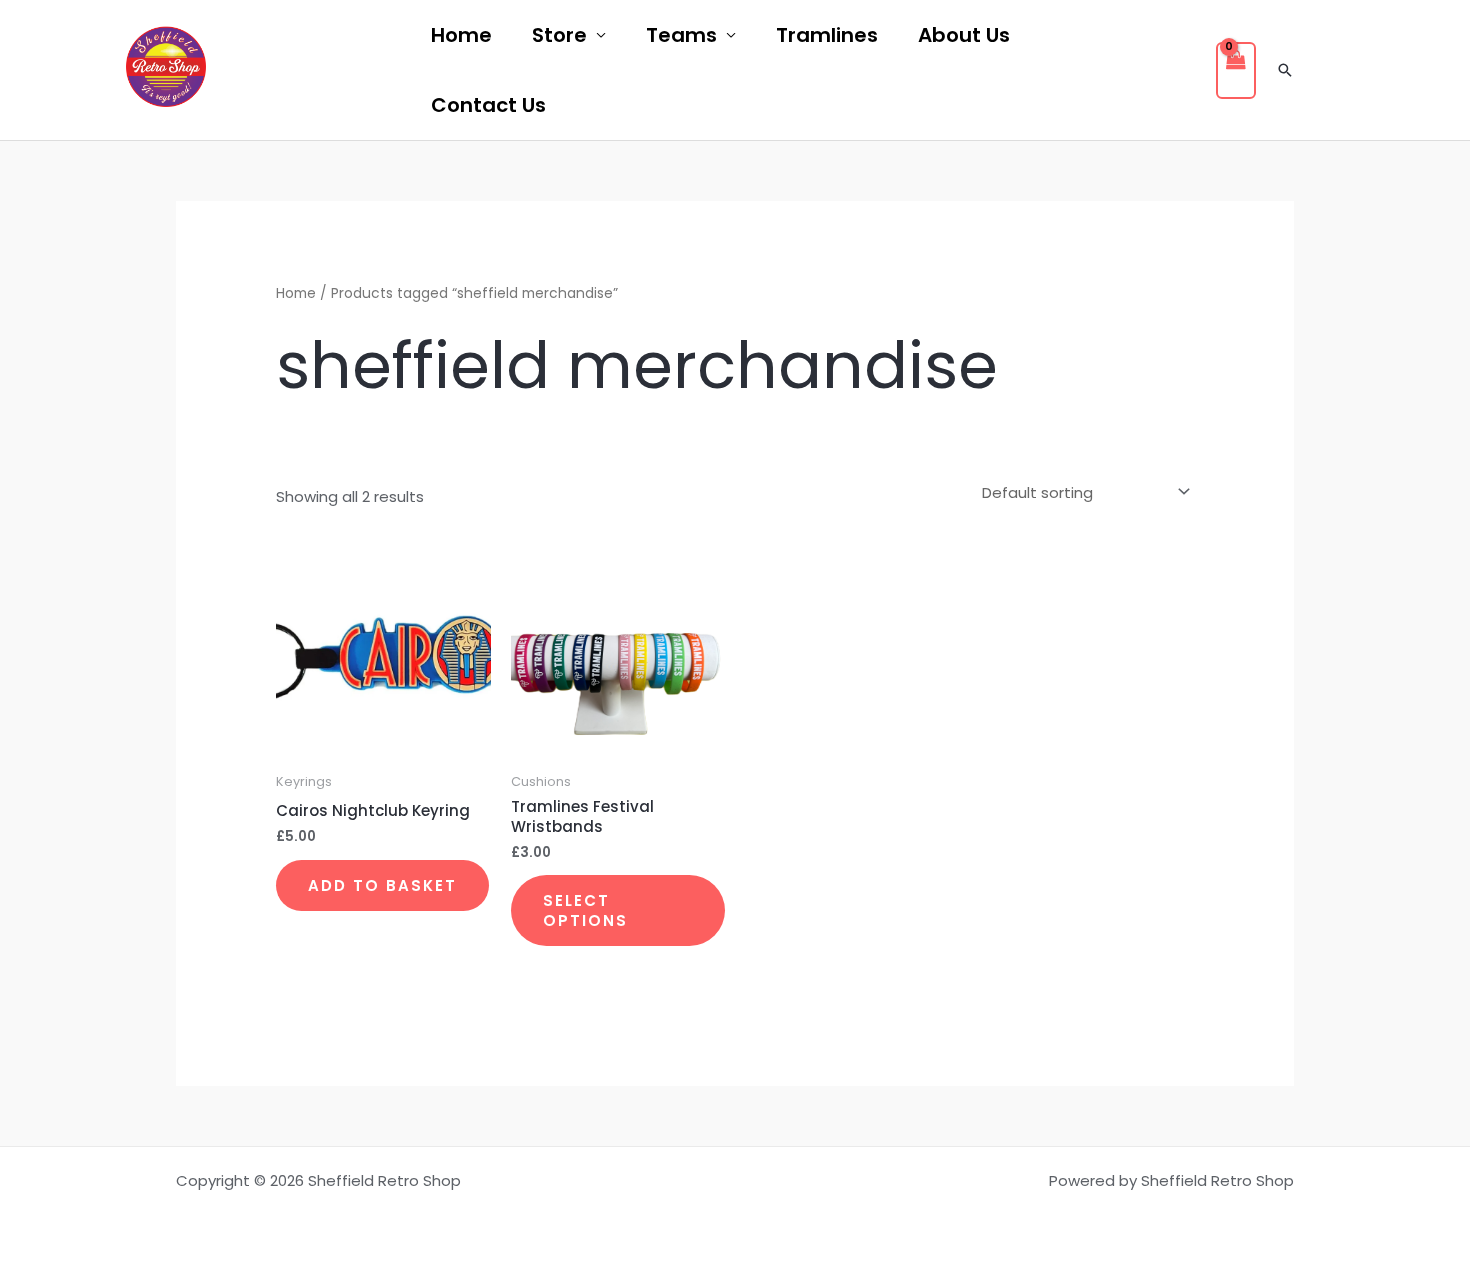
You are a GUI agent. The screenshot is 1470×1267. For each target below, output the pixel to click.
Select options (585, 910)
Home (461, 35)
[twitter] (316, 71)
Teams (681, 35)
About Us (964, 35)
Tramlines (827, 35)
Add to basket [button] (382, 885)
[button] (1285, 70)
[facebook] (262, 71)
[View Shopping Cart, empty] (1236, 70)
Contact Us (488, 105)
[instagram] (370, 71)
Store (559, 35)
